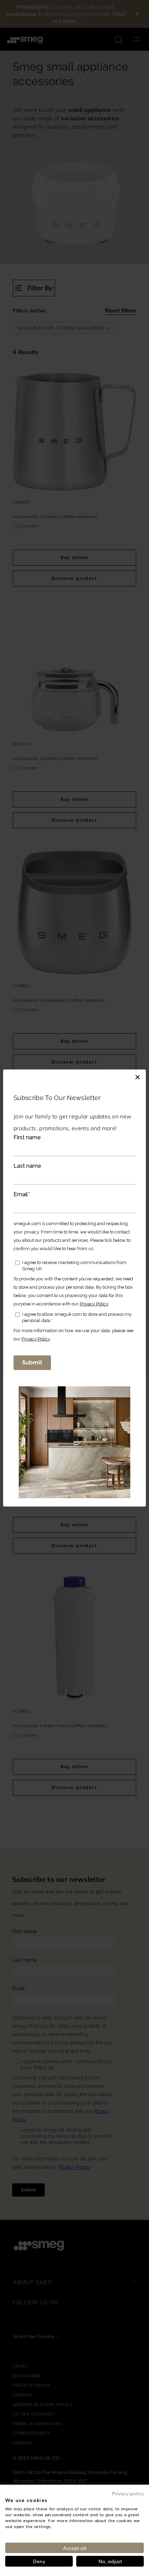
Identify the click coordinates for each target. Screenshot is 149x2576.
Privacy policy (128, 2493)
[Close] (138, 1076)
